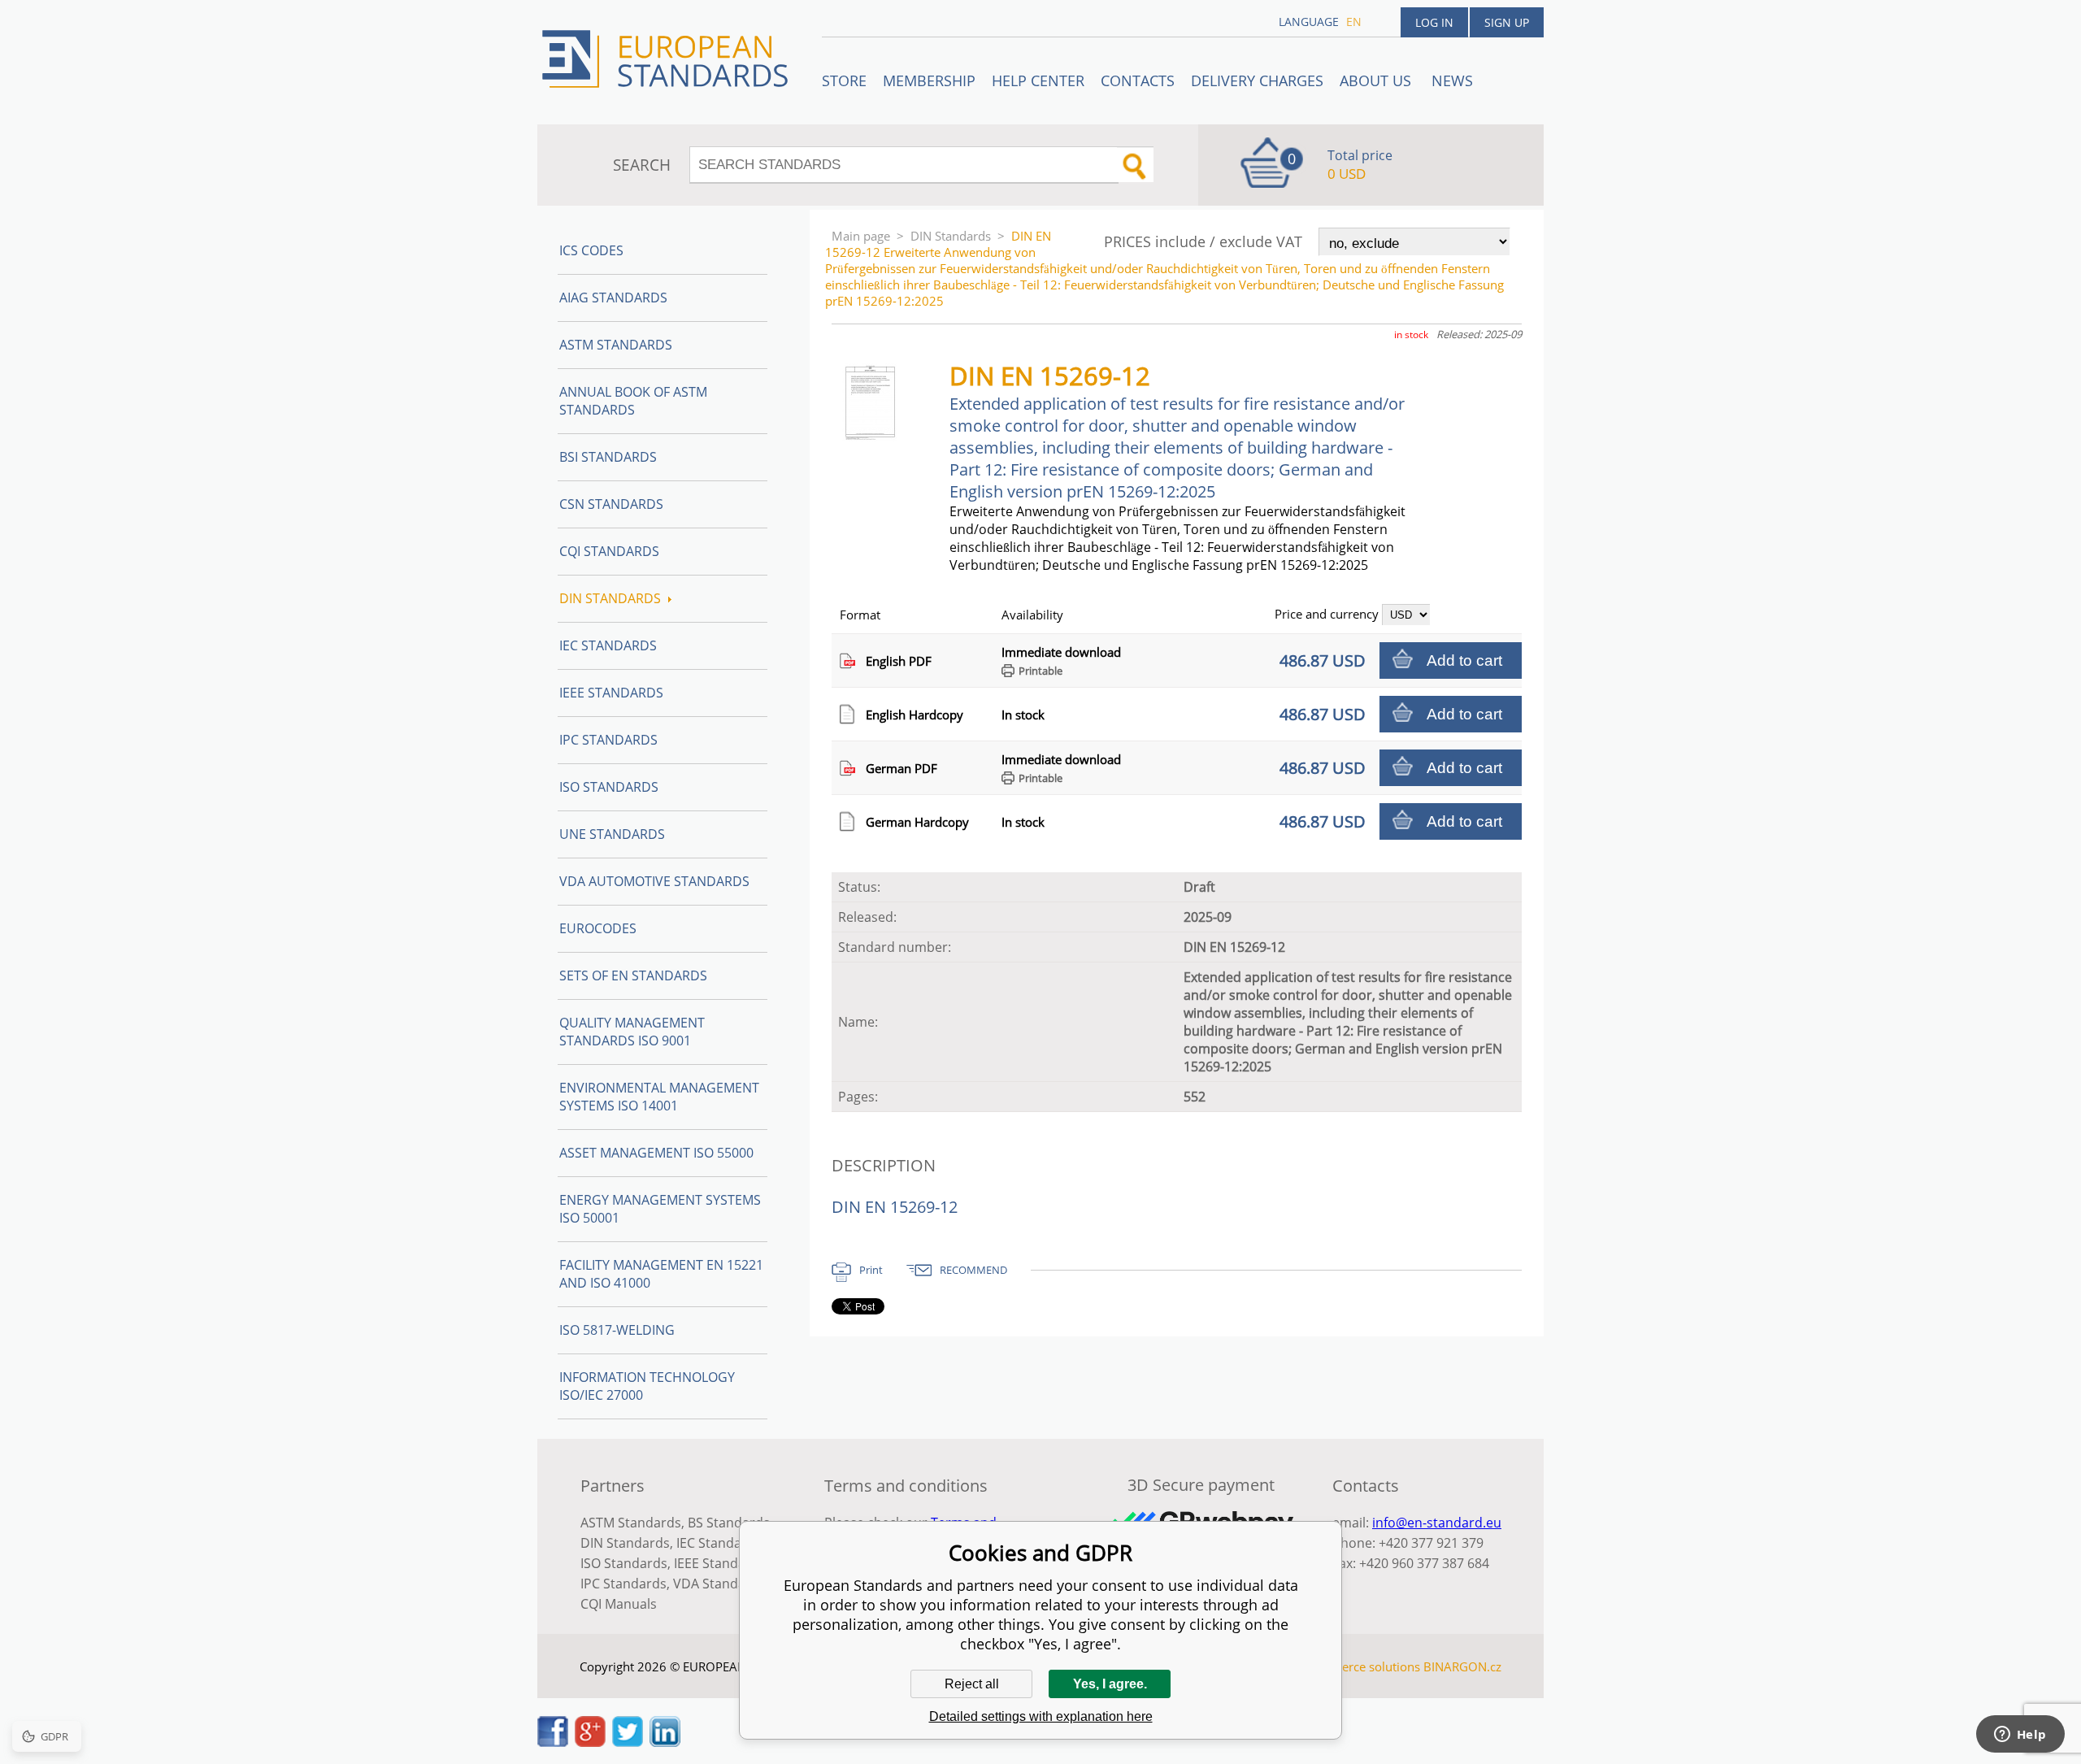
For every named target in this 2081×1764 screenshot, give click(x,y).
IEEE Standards (611, 693)
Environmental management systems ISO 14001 (659, 1097)
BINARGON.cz (1462, 1666)
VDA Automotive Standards (654, 881)
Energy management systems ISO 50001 (660, 1209)
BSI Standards (608, 457)
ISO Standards (609, 787)
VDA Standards (719, 1584)
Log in (1434, 22)
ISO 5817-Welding (617, 1330)
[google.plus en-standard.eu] (590, 1742)
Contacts (1138, 80)
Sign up (1507, 22)
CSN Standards (611, 504)
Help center (1038, 80)
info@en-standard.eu (1437, 1523)
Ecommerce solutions (1360, 1666)
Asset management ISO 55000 (656, 1153)
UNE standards (612, 834)
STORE (844, 80)
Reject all (972, 1684)
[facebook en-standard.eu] (553, 1742)
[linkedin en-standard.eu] (665, 1742)
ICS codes (591, 250)
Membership (929, 80)
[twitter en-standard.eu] (628, 1742)
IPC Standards (608, 740)
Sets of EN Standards (633, 975)
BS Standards (729, 1523)
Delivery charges (1257, 80)
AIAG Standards (613, 298)
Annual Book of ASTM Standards (633, 401)
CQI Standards (609, 551)
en (1354, 22)
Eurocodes (598, 928)
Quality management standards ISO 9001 (632, 1032)
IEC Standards (608, 645)
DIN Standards (951, 236)
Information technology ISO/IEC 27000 (647, 1386)
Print (871, 1270)
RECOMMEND (973, 1270)
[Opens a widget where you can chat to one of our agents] (2020, 1736)
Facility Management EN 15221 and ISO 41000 (661, 1274)
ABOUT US (1377, 80)
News (1452, 80)
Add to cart (1464, 660)
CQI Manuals (619, 1604)
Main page (861, 236)
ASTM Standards (616, 345)
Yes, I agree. (1110, 1684)
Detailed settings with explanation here (1041, 1716)
